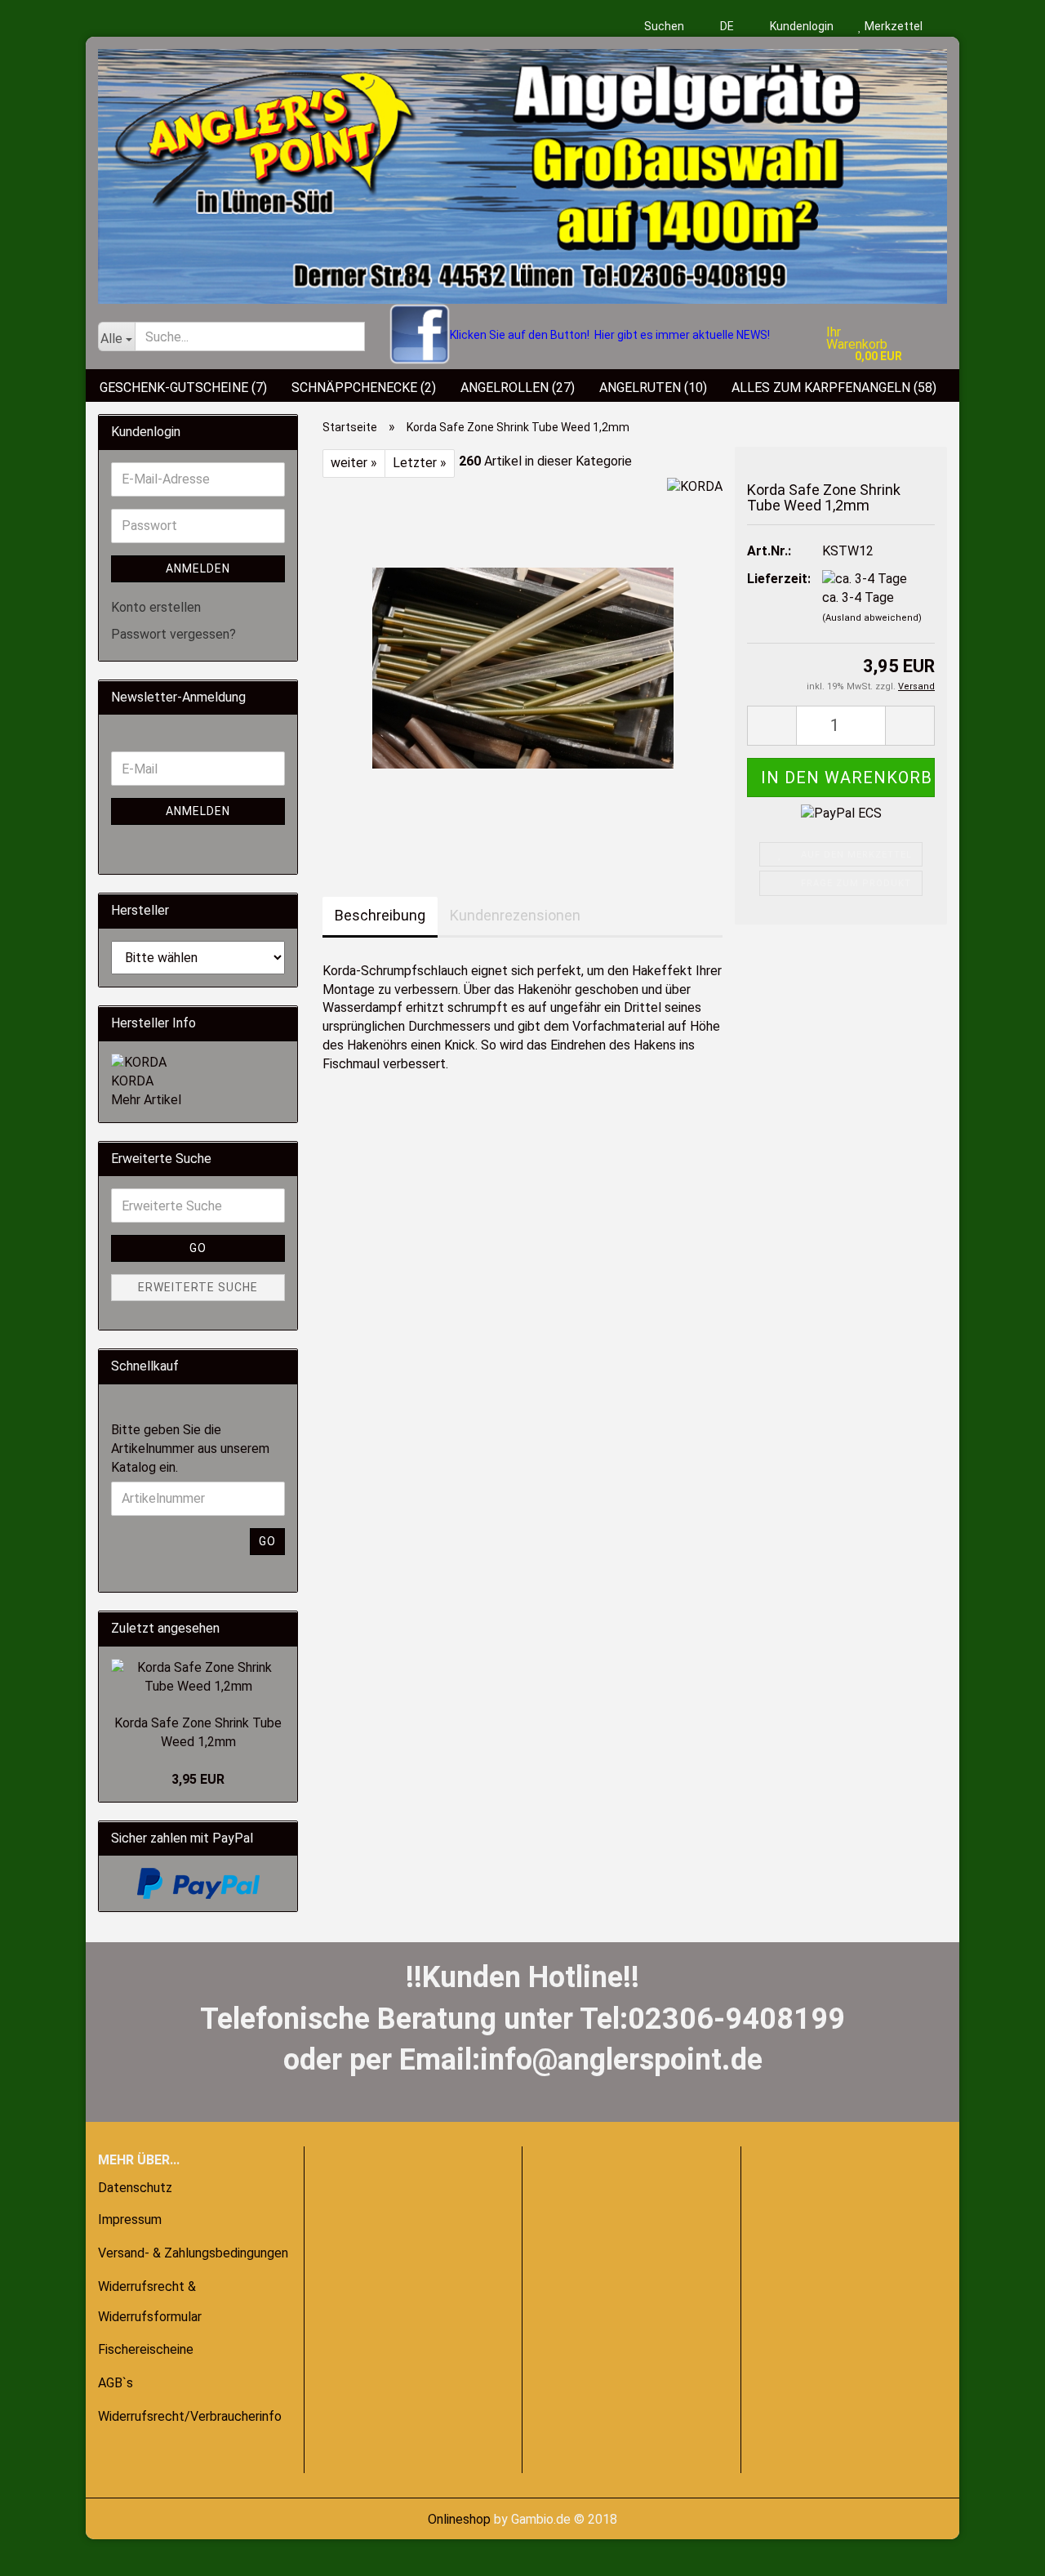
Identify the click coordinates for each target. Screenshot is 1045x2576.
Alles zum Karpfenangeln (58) (834, 388)
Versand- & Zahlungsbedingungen (193, 2253)
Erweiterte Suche (198, 1287)
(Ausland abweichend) (872, 618)
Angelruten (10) (653, 388)
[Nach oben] (45, 2551)
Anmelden (198, 568)
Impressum (130, 2219)
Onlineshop (459, 2519)
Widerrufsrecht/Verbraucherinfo (190, 2416)
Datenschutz (135, 2188)
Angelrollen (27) (518, 388)
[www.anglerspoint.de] (522, 170)
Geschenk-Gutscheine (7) (183, 388)
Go (198, 1248)
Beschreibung (380, 915)
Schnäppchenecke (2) (364, 388)
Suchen (664, 26)
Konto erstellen (156, 607)
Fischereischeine (146, 2349)
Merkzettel (892, 26)
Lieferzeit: (772, 579)
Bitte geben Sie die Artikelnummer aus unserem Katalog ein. (190, 1448)
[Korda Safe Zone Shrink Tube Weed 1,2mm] (523, 660)
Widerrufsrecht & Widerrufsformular (150, 2302)
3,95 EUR (198, 1779)
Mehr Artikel (146, 1100)
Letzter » (420, 463)
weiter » (354, 463)
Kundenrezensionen (515, 915)
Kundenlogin (800, 26)
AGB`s (116, 2383)
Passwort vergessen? (173, 634)
